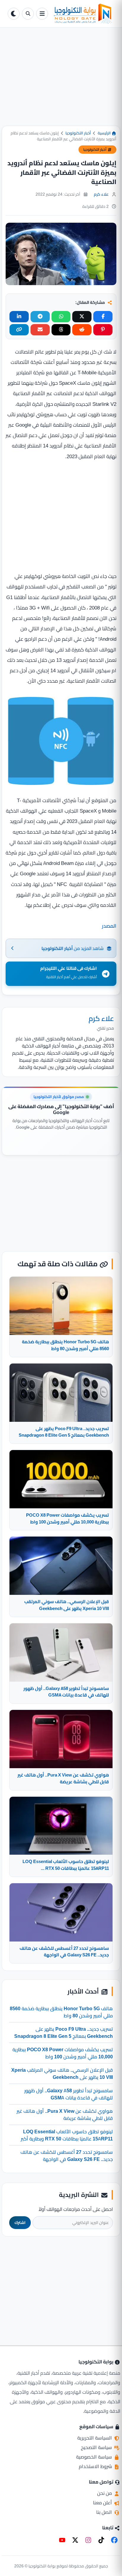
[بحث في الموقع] (28, 14)
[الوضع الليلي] (14, 14)
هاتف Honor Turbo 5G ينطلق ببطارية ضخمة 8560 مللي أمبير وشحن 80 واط (61, 2012)
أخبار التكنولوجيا (78, 133)
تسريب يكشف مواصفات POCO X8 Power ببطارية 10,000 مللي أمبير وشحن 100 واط (63, 2053)
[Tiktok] (101, 2540)
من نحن (105, 2493)
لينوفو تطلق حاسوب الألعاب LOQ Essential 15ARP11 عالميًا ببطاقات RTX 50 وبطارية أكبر (67, 2135)
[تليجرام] (40, 317)
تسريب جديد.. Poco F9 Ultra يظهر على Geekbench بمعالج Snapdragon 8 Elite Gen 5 (64, 2032)
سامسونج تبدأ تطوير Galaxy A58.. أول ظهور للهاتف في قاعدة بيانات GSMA (69, 2094)
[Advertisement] (61, 81)
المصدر (109, 926)
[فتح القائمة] (42, 14)
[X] (75, 2540)
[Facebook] (114, 2540)
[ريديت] (82, 330)
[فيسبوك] (103, 317)
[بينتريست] (103, 330)
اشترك (20, 2223)
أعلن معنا (103, 2503)
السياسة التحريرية (95, 2438)
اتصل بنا (105, 2512)
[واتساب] (61, 317)
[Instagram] (88, 2540)
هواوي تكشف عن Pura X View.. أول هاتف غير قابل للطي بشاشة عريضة (65, 2115)
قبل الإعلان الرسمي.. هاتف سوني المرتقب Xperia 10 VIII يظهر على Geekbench (62, 2074)
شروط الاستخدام (96, 2466)
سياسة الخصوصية (95, 2457)
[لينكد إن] (19, 317)
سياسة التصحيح (97, 2447)
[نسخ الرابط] (19, 330)
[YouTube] (62, 2540)
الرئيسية (105, 133)
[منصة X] (82, 317)
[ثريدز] (61, 330)
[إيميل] (40, 330)
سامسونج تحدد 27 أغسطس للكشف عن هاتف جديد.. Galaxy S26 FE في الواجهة (67, 2156)
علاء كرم (101, 194)
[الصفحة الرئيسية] (82, 14)
